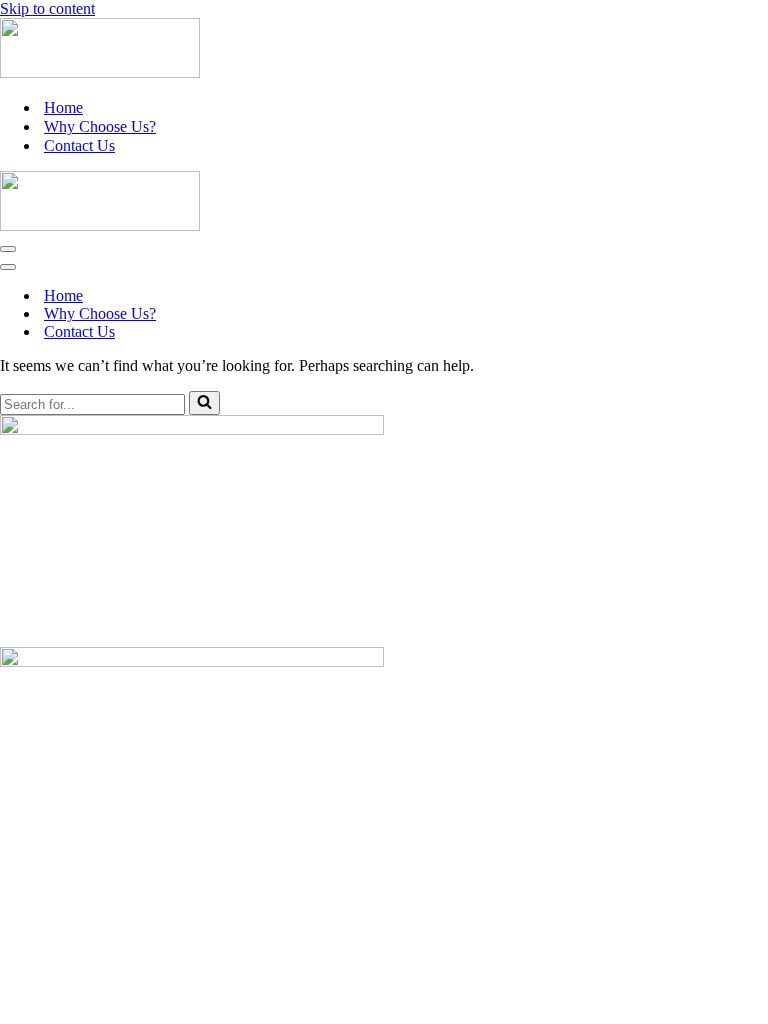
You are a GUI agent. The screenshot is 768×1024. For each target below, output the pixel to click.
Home (63, 107)
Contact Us (79, 145)
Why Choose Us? (100, 126)
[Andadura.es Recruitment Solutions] (100, 72)
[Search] (204, 403)
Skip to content (47, 8)
